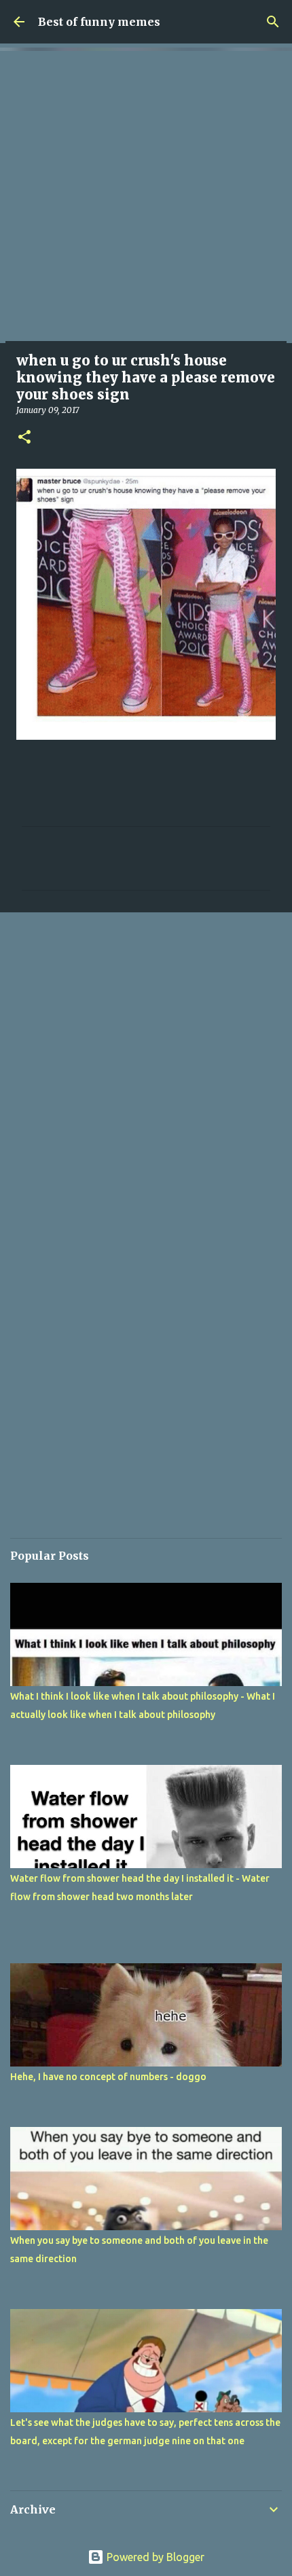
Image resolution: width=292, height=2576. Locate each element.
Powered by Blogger (154, 2557)
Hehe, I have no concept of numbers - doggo (108, 2077)
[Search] (273, 22)
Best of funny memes (99, 22)
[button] (24, 438)
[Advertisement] (146, 197)
